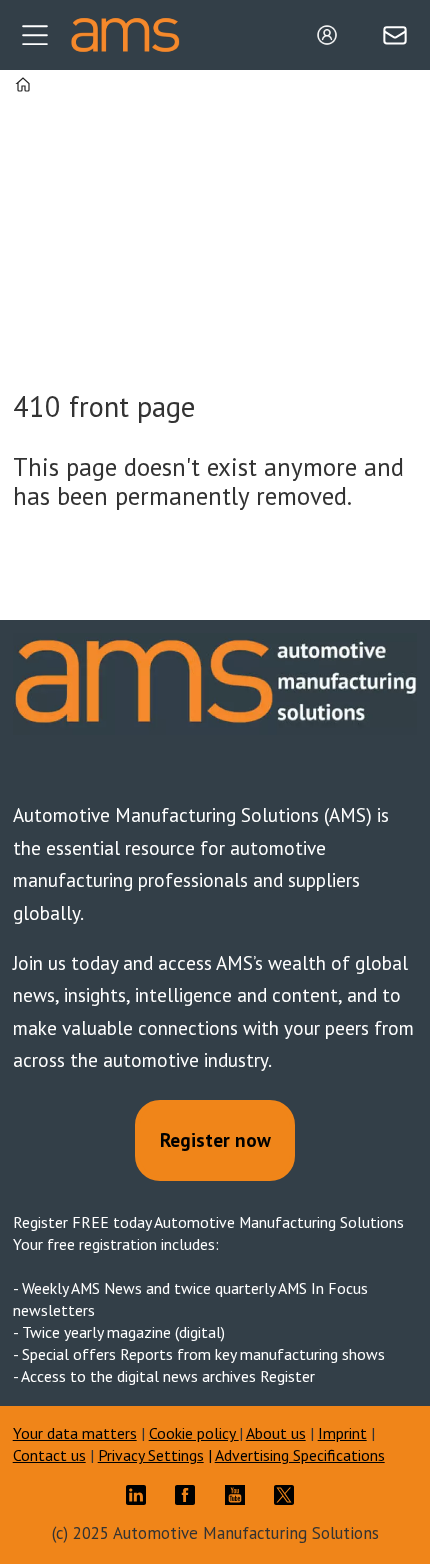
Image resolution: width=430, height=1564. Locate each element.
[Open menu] (35, 35)
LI (141, 1495)
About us (276, 1433)
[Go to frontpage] (125, 35)
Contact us (49, 1455)
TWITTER (289, 1495)
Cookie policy (194, 1433)
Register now (215, 1140)
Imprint (342, 1433)
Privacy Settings (151, 1455)
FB (190, 1495)
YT (240, 1495)
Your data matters (75, 1433)
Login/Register (332, 35)
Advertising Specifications (300, 1455)
